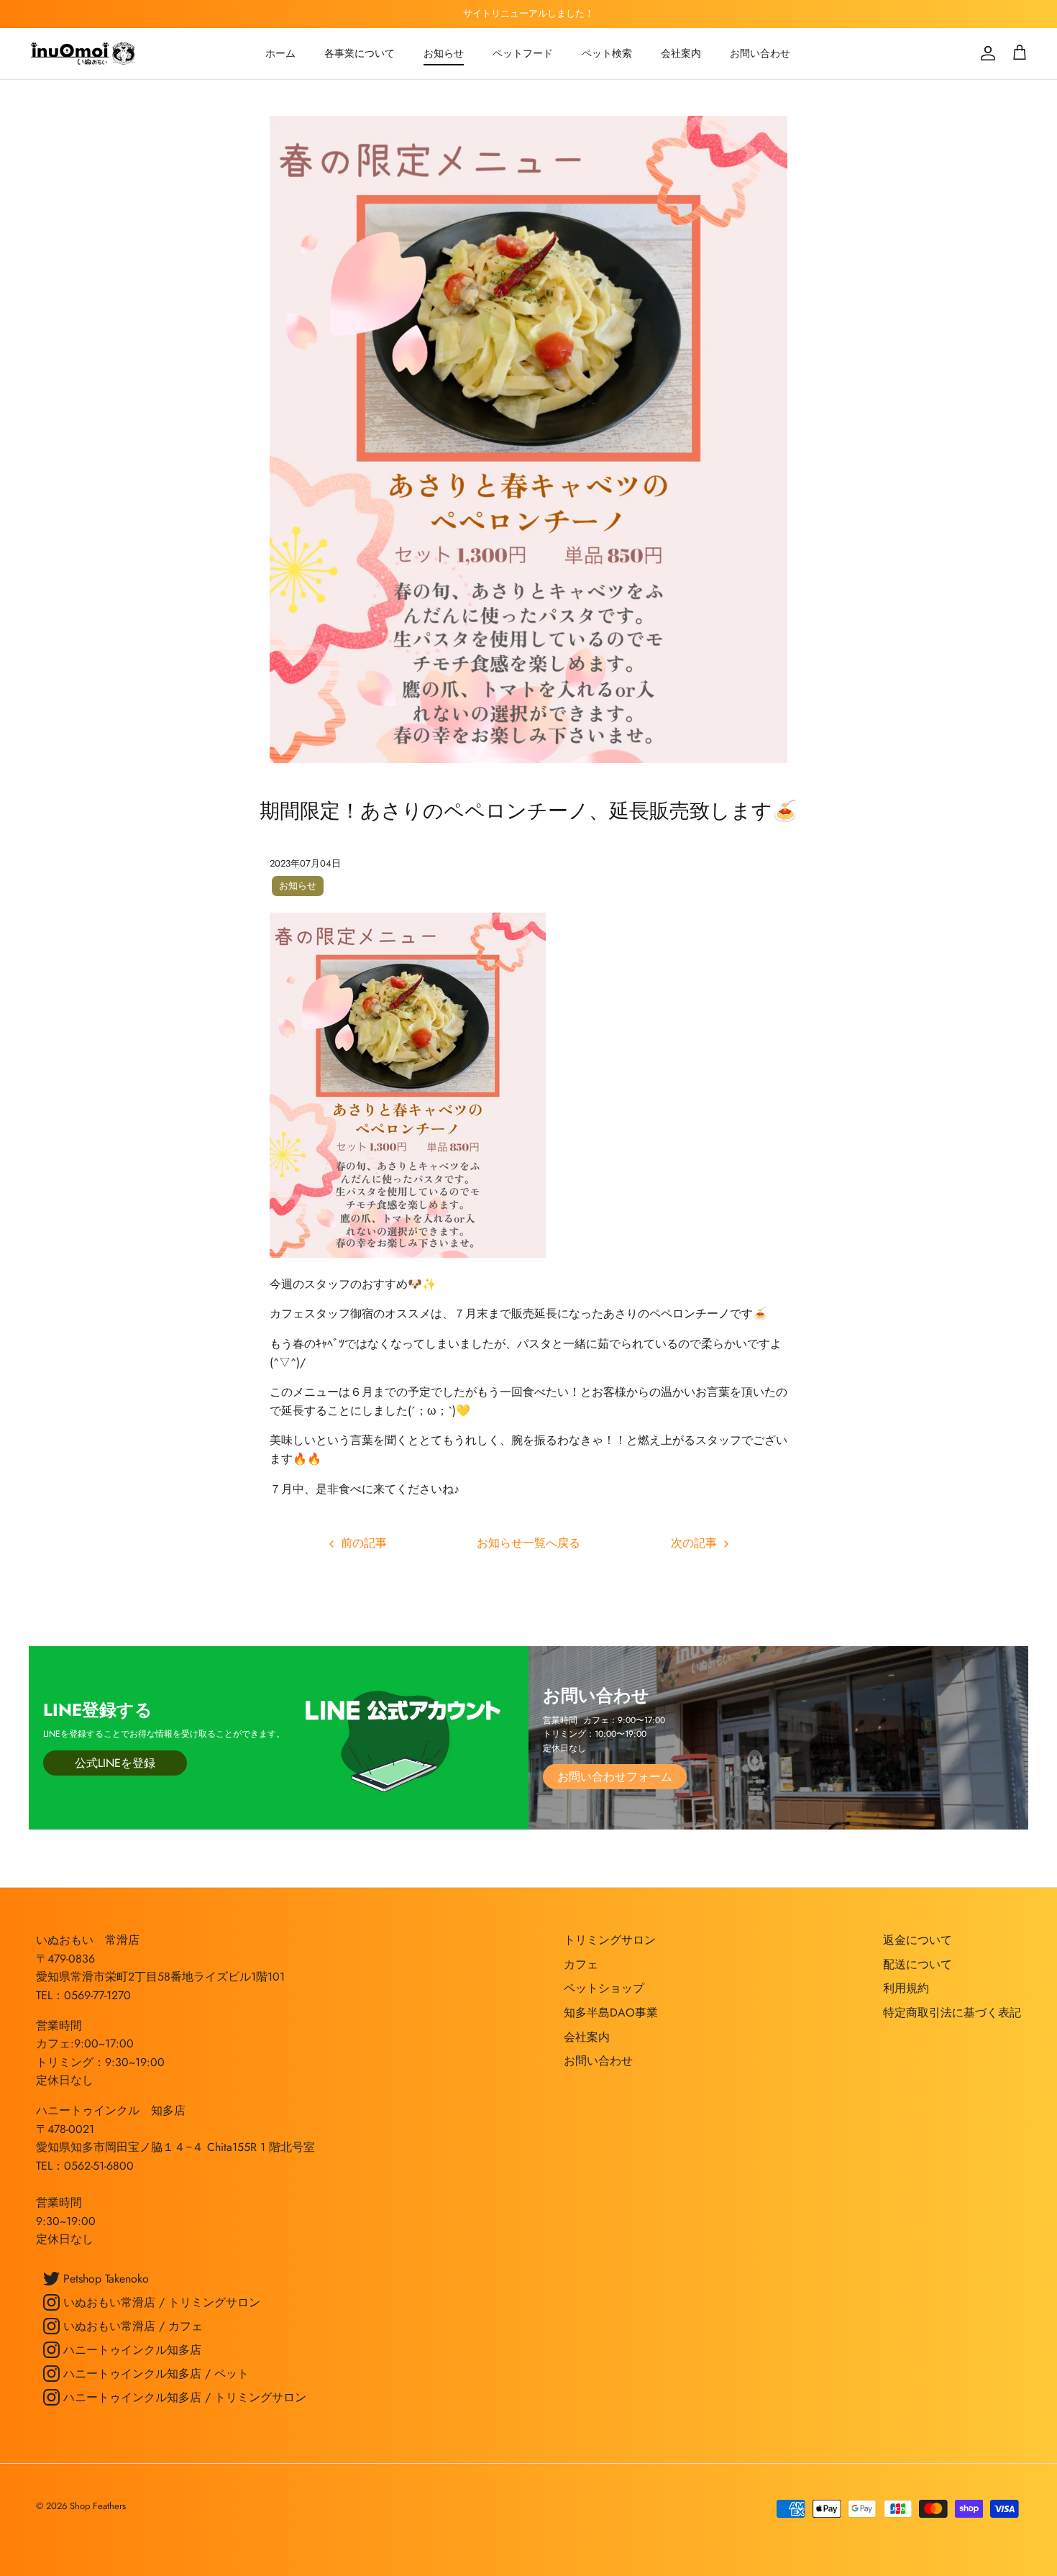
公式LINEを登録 (115, 1763)
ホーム (280, 53)
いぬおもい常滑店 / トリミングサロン (160, 2302)
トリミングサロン (610, 1940)
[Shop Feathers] (84, 54)
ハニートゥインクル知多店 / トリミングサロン (183, 2397)
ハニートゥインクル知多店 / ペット (154, 2374)
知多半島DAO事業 (611, 2013)
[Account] (985, 53)
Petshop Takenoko (104, 2279)
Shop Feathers (98, 2506)
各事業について (360, 53)
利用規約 (906, 1988)
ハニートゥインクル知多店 (131, 2350)
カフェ (581, 1964)
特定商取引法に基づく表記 (952, 2013)
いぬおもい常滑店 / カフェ (131, 2326)
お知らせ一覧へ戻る (528, 1543)
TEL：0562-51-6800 (85, 2166)
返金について (918, 1940)
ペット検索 (607, 53)
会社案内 (681, 53)
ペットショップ (604, 1988)
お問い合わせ (760, 53)
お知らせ (444, 53)
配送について (918, 1964)
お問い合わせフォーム (615, 1777)
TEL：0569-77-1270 (83, 1995)
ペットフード (523, 53)
